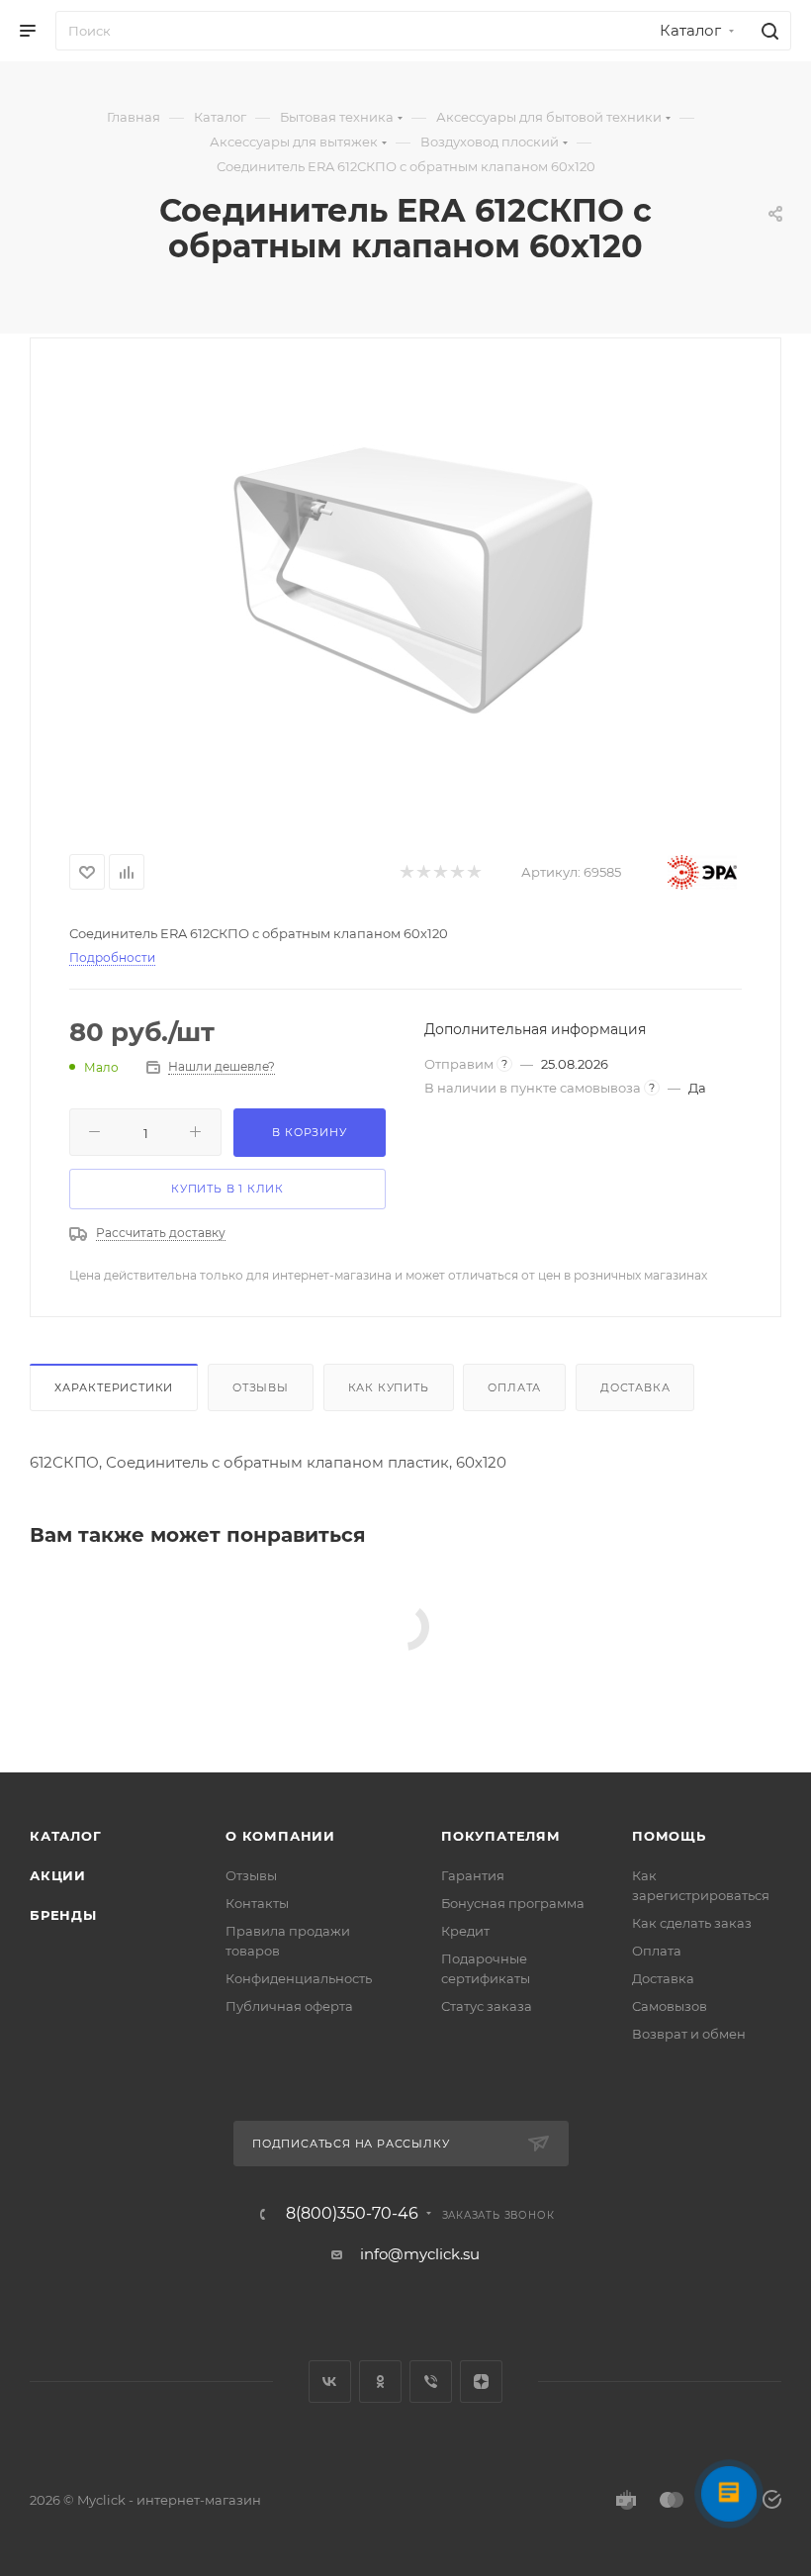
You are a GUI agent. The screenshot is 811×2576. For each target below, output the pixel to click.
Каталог (66, 1836)
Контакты (257, 1903)
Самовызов (670, 2006)
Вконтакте (330, 2382)
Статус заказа (487, 2006)
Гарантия (473, 1875)
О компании (280, 1836)
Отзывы (261, 1387)
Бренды (63, 1915)
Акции (58, 1875)
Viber (431, 2382)
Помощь (669, 1836)
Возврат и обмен (689, 2034)
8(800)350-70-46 (352, 2214)
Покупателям (501, 1836)
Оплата (514, 1387)
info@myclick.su (420, 2254)
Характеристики (114, 1387)
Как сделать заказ (692, 1923)
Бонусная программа (513, 1903)
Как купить (389, 1387)
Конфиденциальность (299, 1978)
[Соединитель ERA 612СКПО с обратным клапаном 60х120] (405, 588)
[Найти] (767, 31)
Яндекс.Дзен (481, 2382)
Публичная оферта (289, 2006)
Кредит (465, 1931)
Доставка (635, 1387)
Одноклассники (380, 2382)
